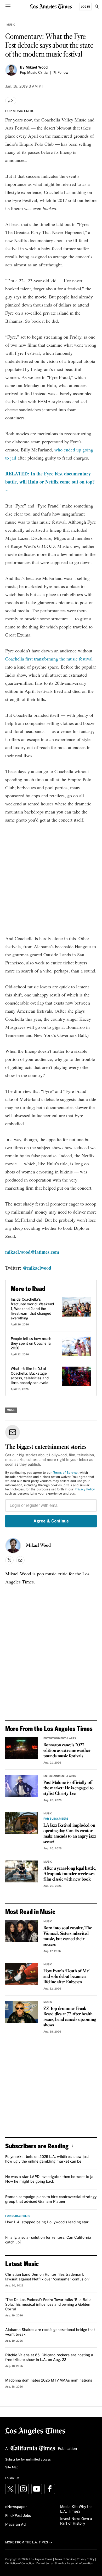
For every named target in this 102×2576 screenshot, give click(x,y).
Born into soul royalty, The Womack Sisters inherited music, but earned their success (68, 1936)
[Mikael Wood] (11, 70)
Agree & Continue (51, 1521)
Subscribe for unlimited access (28, 2460)
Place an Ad (15, 2525)
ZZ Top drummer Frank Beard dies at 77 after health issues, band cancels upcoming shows (70, 2017)
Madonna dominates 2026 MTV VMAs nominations (49, 2381)
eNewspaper (16, 2507)
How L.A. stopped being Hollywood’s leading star (47, 2222)
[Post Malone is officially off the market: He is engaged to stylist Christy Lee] (22, 1786)
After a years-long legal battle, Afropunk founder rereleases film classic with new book (70, 1874)
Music (11, 25)
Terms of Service (65, 1473)
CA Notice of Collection (20, 2563)
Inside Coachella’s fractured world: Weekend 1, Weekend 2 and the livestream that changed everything (32, 1309)
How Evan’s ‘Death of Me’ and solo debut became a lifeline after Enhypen (67, 1977)
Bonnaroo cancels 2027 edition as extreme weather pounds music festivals (67, 1751)
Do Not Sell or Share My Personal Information (65, 2563)
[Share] (11, 101)
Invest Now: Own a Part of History (76, 2521)
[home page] (51, 6)
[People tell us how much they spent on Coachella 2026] (77, 1346)
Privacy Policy (85, 1490)
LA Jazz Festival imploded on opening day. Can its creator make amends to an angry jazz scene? (70, 1834)
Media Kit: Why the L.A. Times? (76, 2509)
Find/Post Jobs (18, 2516)
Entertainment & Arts (60, 1739)
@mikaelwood (37, 1268)
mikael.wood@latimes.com (32, 1252)
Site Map (12, 2468)
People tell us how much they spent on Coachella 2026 (31, 1344)
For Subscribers (56, 1819)
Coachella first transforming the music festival (49, 659)
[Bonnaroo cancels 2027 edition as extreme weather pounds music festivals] (22, 1748)
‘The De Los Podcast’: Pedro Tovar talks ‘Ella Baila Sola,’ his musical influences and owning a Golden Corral (48, 2305)
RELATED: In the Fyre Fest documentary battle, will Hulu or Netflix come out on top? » (50, 482)
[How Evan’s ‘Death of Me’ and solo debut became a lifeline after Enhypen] (22, 1974)
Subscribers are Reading (37, 2146)
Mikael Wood (37, 68)
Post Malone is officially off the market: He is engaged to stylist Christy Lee (68, 1788)
